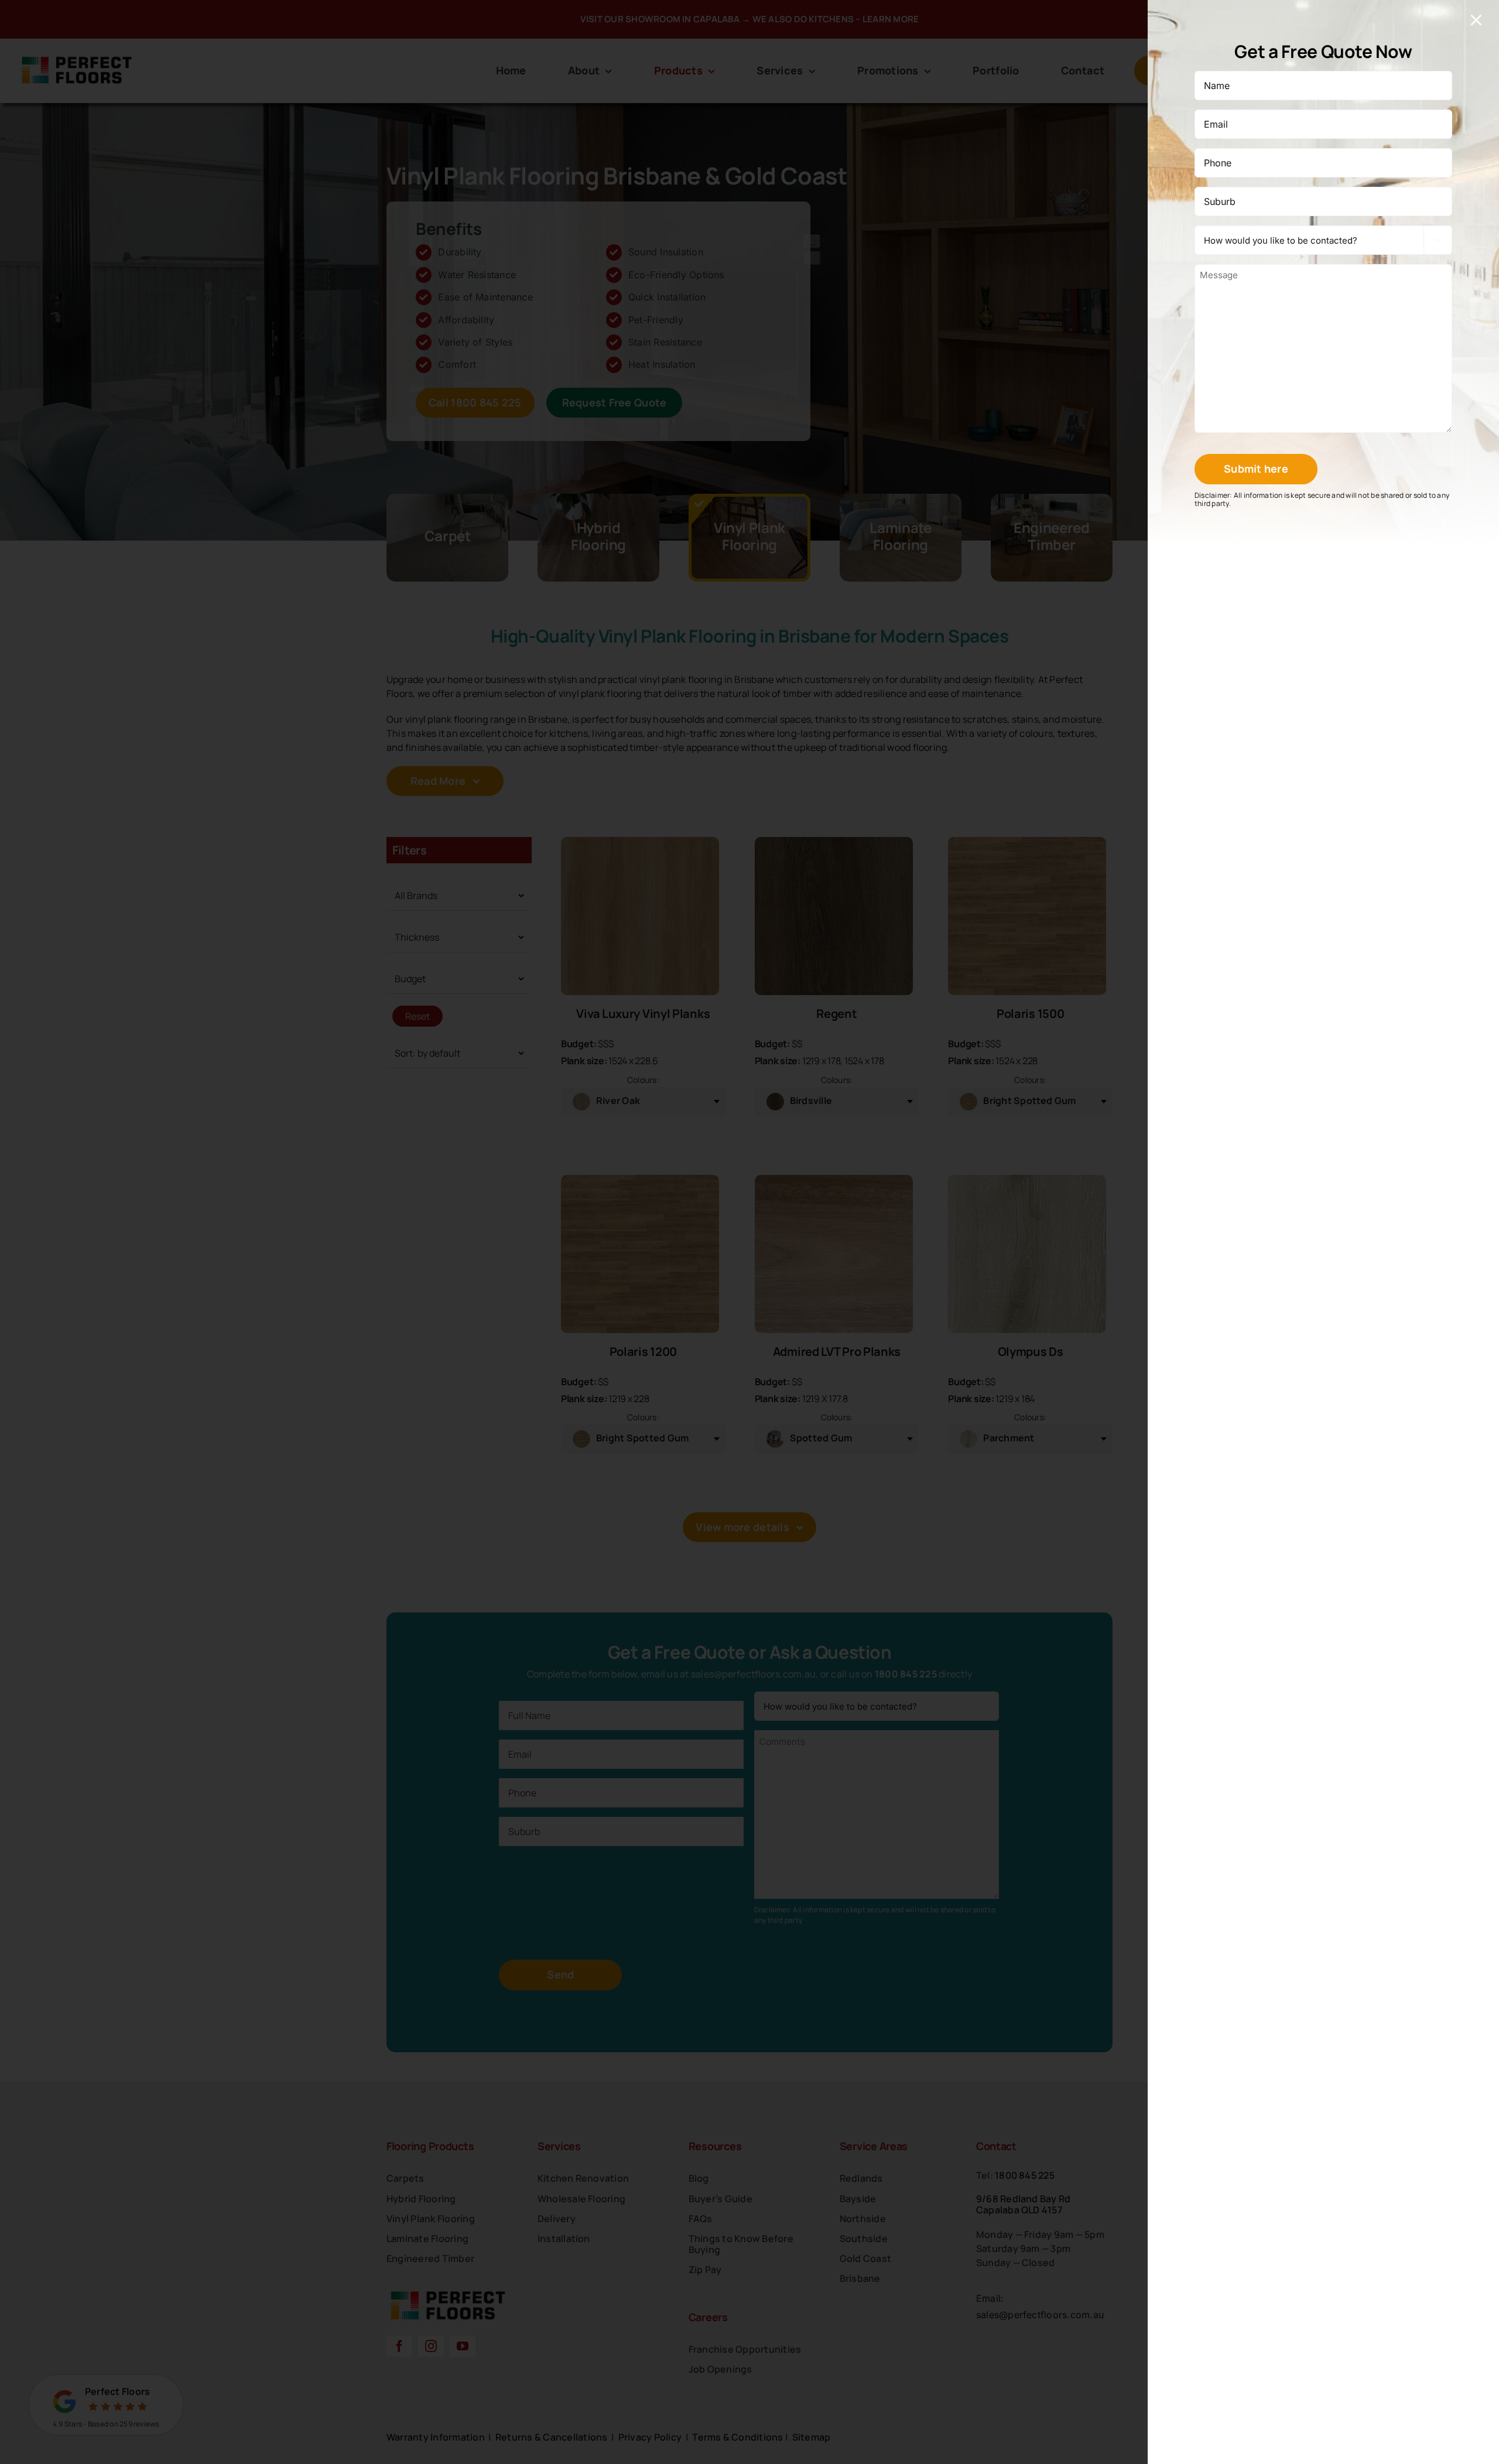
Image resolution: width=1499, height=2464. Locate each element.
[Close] (1476, 20)
